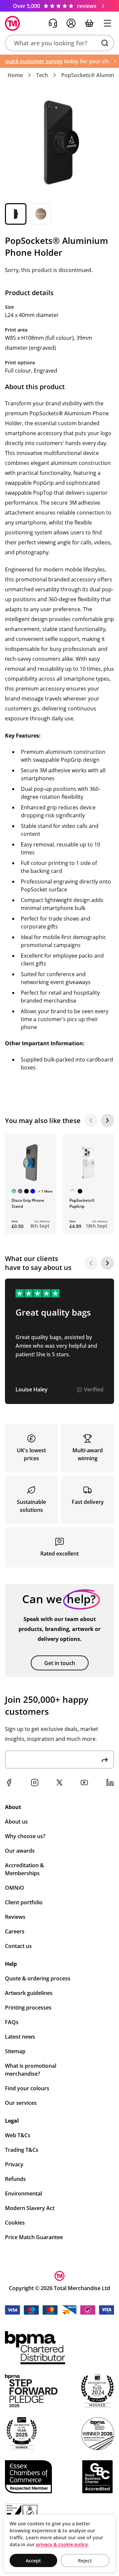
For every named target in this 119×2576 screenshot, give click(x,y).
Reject (85, 2561)
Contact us (18, 1946)
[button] (59, 43)
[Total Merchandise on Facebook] (9, 1783)
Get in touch (60, 1663)
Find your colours (27, 2088)
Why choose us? (25, 1836)
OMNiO (15, 1888)
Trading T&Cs (22, 2150)
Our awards (20, 1851)
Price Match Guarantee (34, 2237)
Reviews (15, 1917)
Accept (33, 2561)
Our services (21, 2103)
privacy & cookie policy (62, 2544)
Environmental (23, 2193)
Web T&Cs (18, 2135)
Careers (15, 1931)
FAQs (12, 2022)
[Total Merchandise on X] (59, 1783)
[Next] (107, 1120)
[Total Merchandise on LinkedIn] (110, 1783)
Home (15, 75)
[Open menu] (107, 23)
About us (16, 1822)
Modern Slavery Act (30, 2208)
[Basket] (89, 23)
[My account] (71, 23)
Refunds (15, 2179)
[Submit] (105, 1760)
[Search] (105, 43)
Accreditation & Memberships (24, 1869)
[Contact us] (53, 23)
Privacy (14, 2164)
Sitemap (15, 2051)
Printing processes (28, 2008)
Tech (42, 75)
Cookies (15, 2223)
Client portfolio (24, 1902)
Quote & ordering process (38, 1978)
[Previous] (91, 1120)
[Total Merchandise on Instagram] (35, 1783)
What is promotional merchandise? (31, 2070)
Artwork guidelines (29, 1993)
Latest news (20, 2037)
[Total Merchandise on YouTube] (84, 1783)
